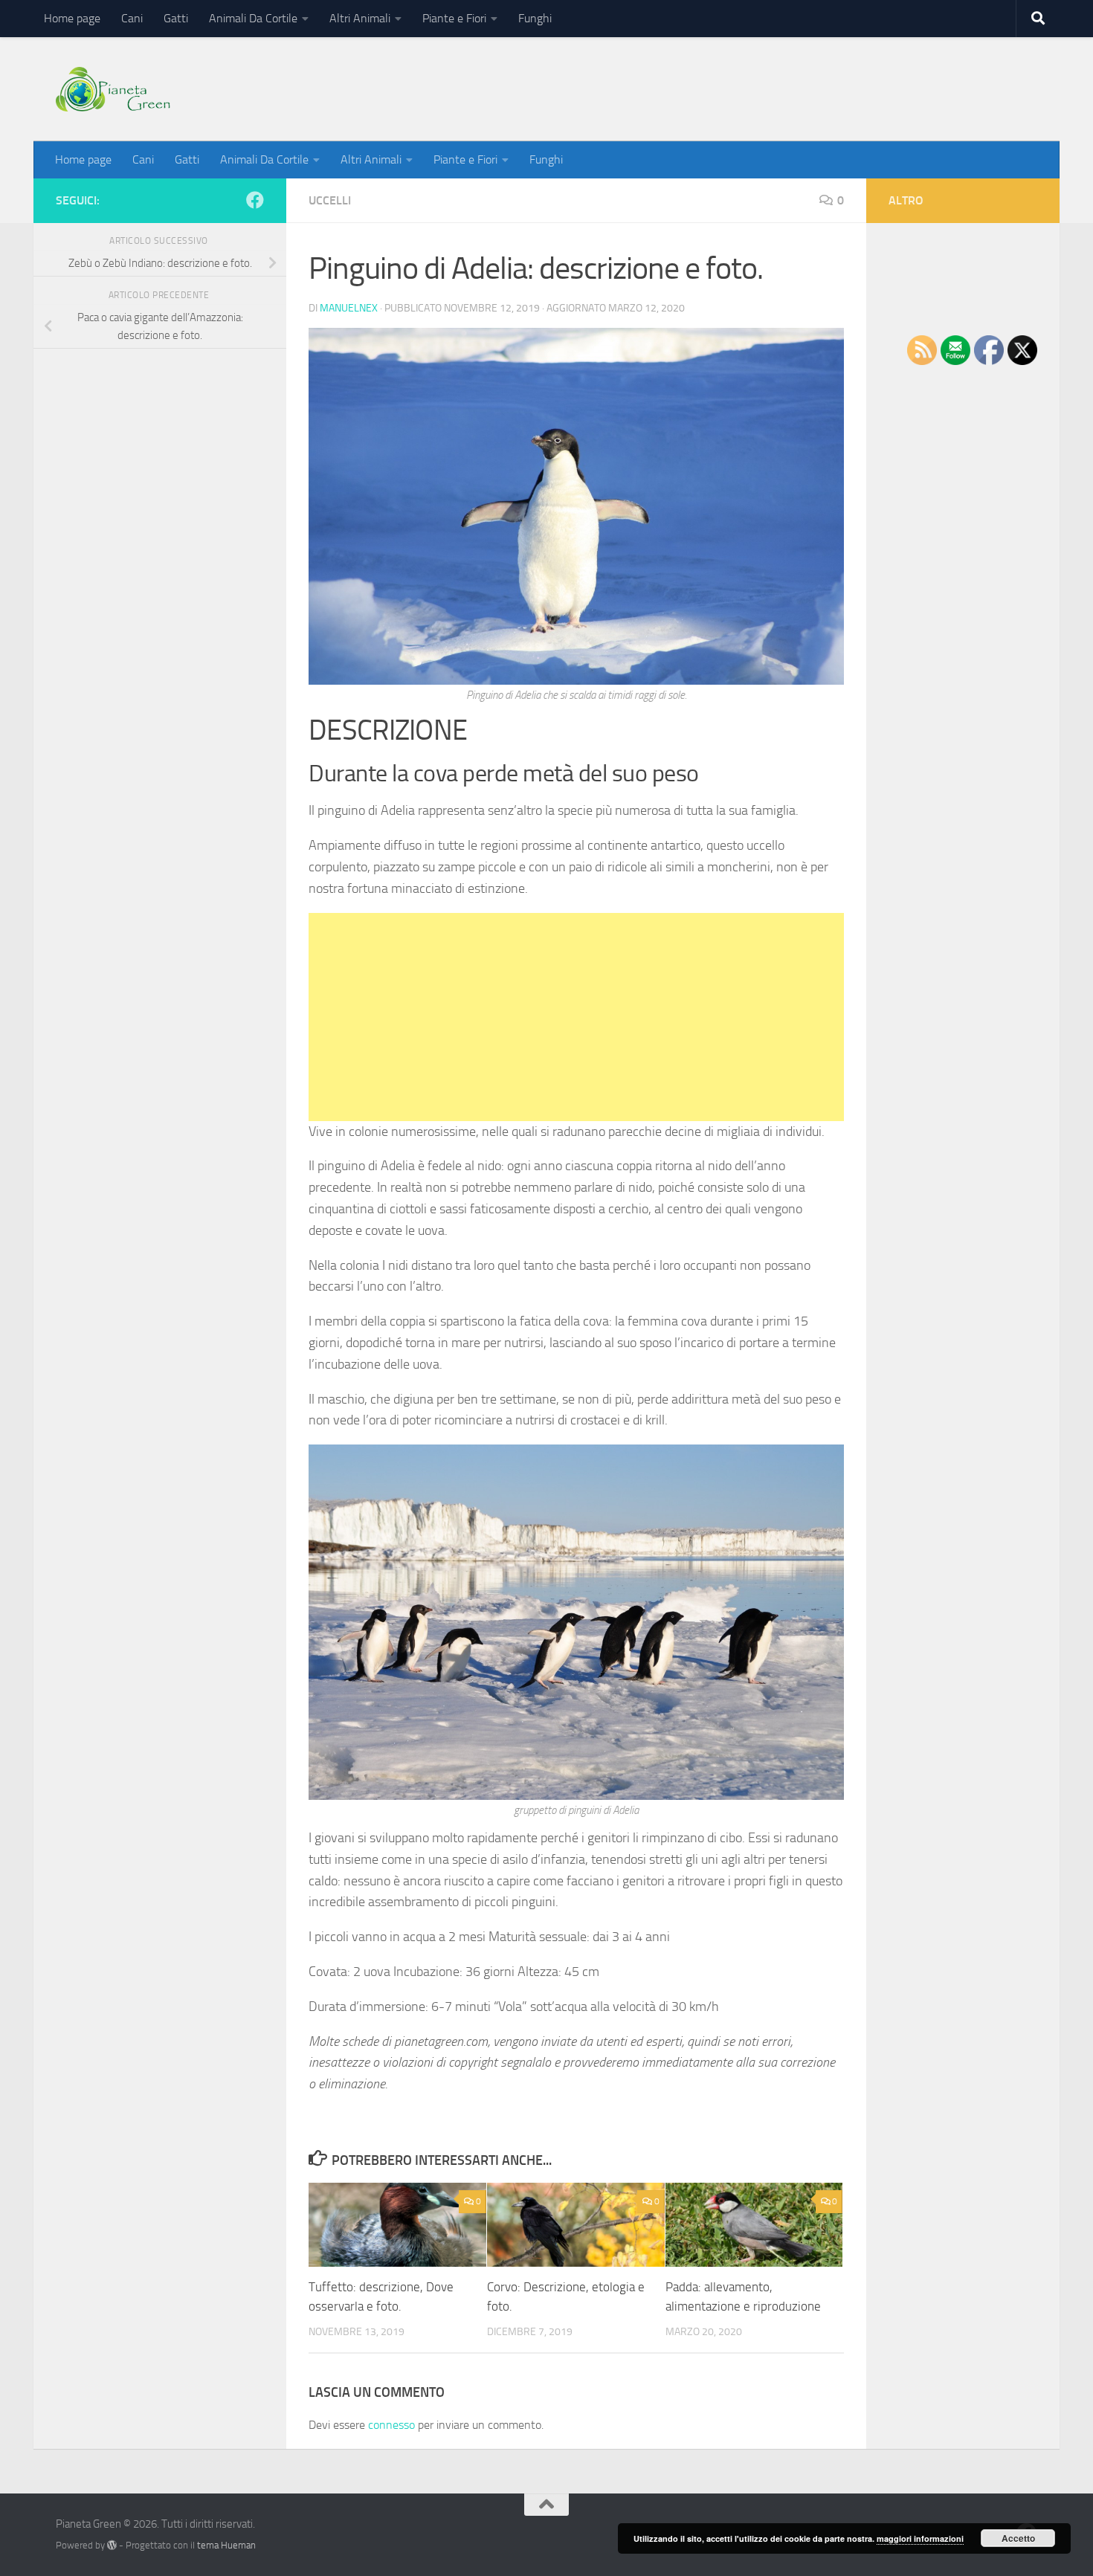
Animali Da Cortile (253, 18)
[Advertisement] (576, 1017)
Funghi (535, 18)
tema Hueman (226, 2545)
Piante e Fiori (454, 18)
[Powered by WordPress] (112, 2545)
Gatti (176, 18)
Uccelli (330, 200)
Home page (72, 18)
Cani (132, 18)
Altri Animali (360, 18)
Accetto (1018, 2538)
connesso (391, 2425)
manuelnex (349, 308)
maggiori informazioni (920, 2538)
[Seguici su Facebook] (255, 200)
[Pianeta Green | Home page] (113, 89)
